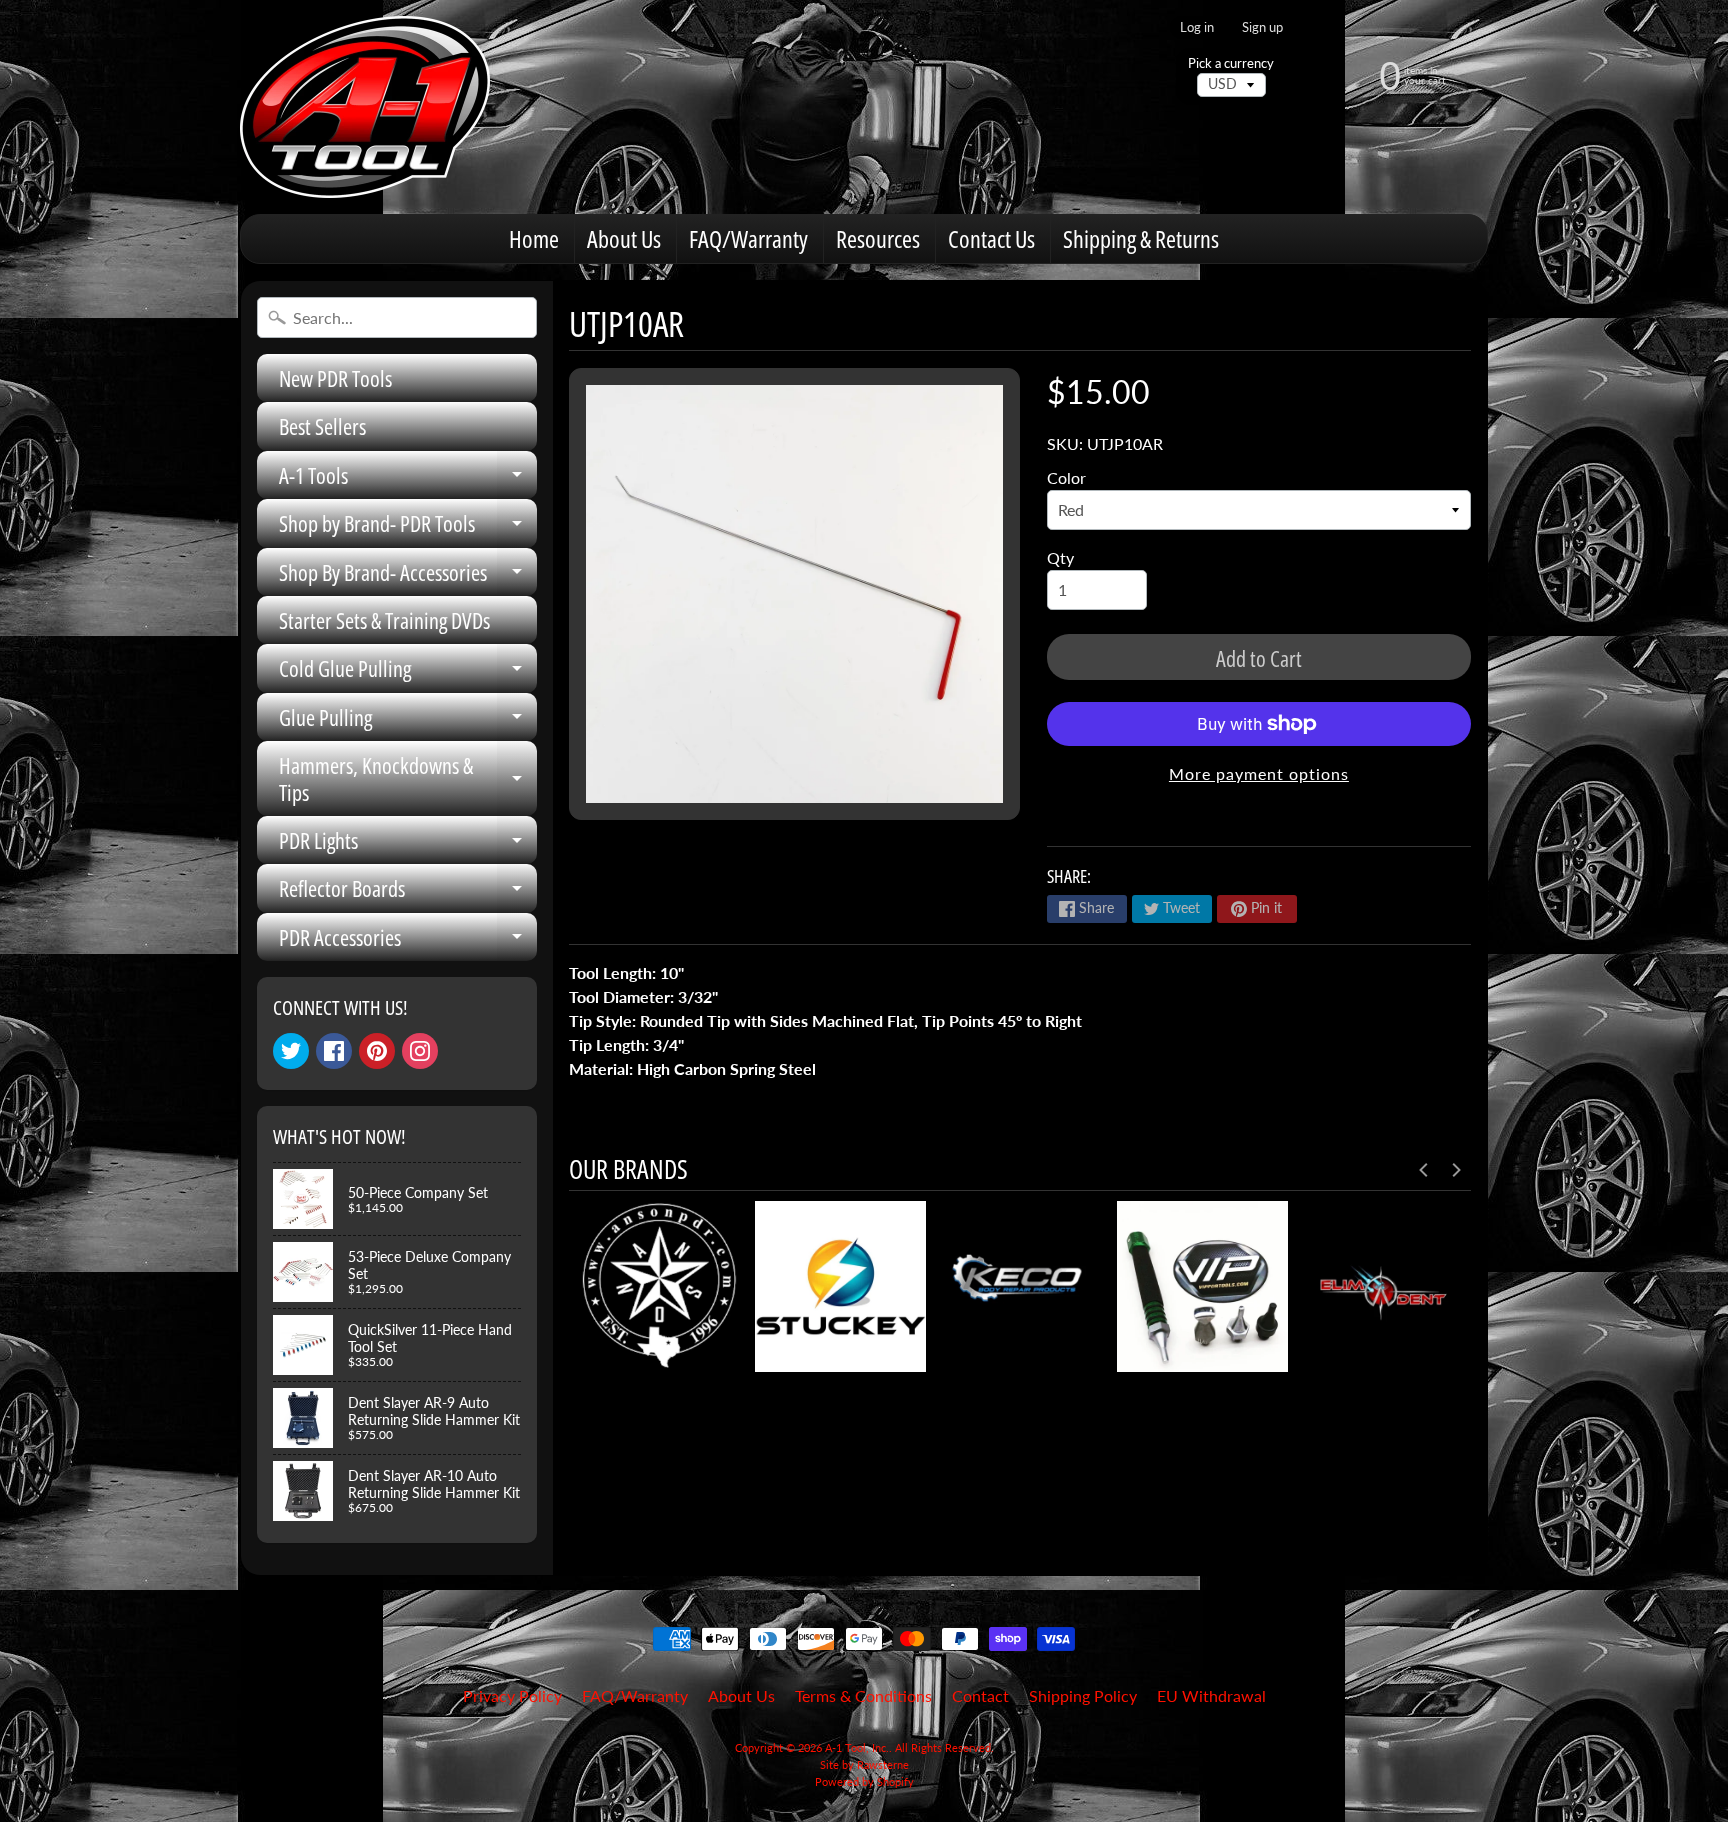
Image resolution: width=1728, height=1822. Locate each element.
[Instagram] (420, 1051)
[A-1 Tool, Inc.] (365, 107)
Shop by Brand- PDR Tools (408, 527)
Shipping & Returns (1141, 238)
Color (1066, 477)
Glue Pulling (408, 721)
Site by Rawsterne (864, 1764)
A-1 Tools (408, 479)
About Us (624, 238)
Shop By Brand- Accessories (408, 576)
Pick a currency (1231, 63)
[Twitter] (291, 1051)
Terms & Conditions (863, 1695)
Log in (1197, 27)
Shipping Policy (1083, 1695)
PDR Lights (408, 844)
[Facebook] (334, 1051)
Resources (878, 238)
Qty (1060, 557)
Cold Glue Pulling (408, 672)
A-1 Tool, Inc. (857, 1747)
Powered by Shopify (864, 1781)
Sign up (1262, 27)
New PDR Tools (335, 378)
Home (534, 238)
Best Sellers (322, 426)
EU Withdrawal (1211, 1695)
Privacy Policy (512, 1695)
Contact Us (991, 238)
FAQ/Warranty (748, 238)
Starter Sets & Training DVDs (384, 620)
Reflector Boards (408, 892)
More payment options (1259, 773)
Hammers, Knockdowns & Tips (408, 779)
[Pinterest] (377, 1051)
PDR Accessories (408, 941)
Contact (980, 1695)
